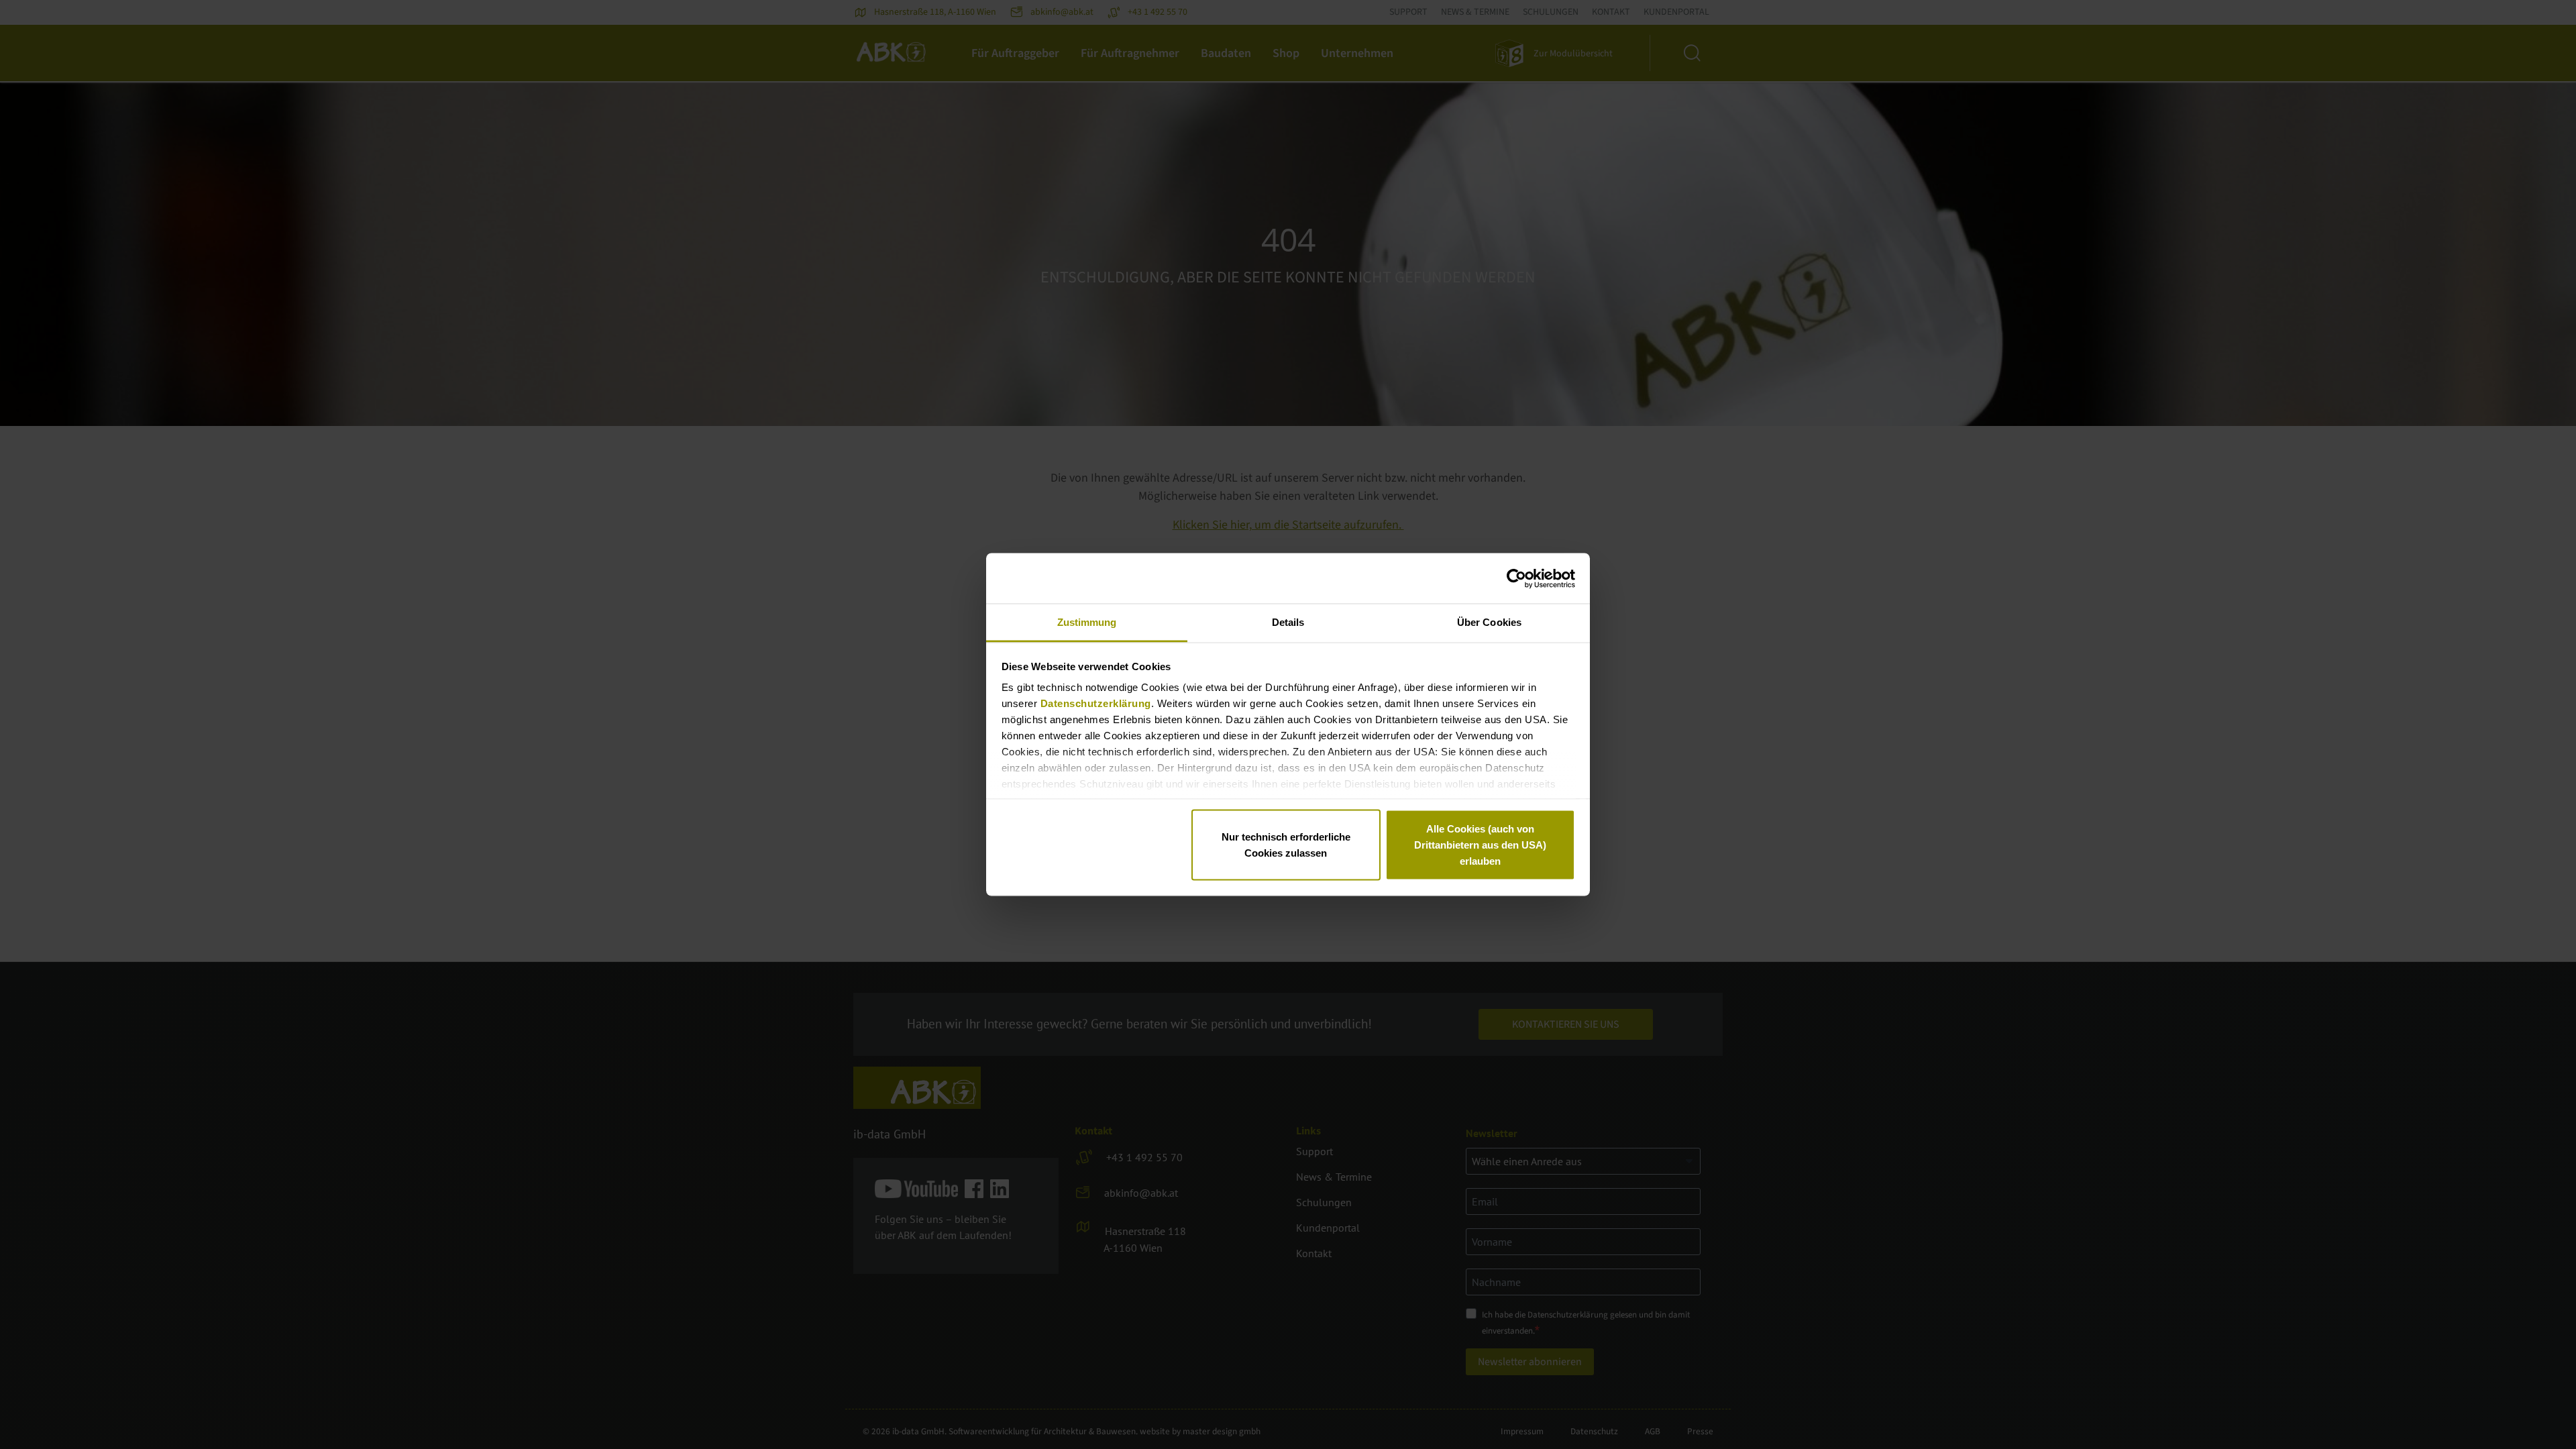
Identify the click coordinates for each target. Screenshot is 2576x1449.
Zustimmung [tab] (1087, 622)
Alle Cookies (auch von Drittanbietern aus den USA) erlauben (1480, 844)
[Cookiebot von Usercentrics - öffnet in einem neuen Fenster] (1516, 578)
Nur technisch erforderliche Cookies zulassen (1286, 844)
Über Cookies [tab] (1489, 622)
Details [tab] (1288, 622)
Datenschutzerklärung (1096, 703)
